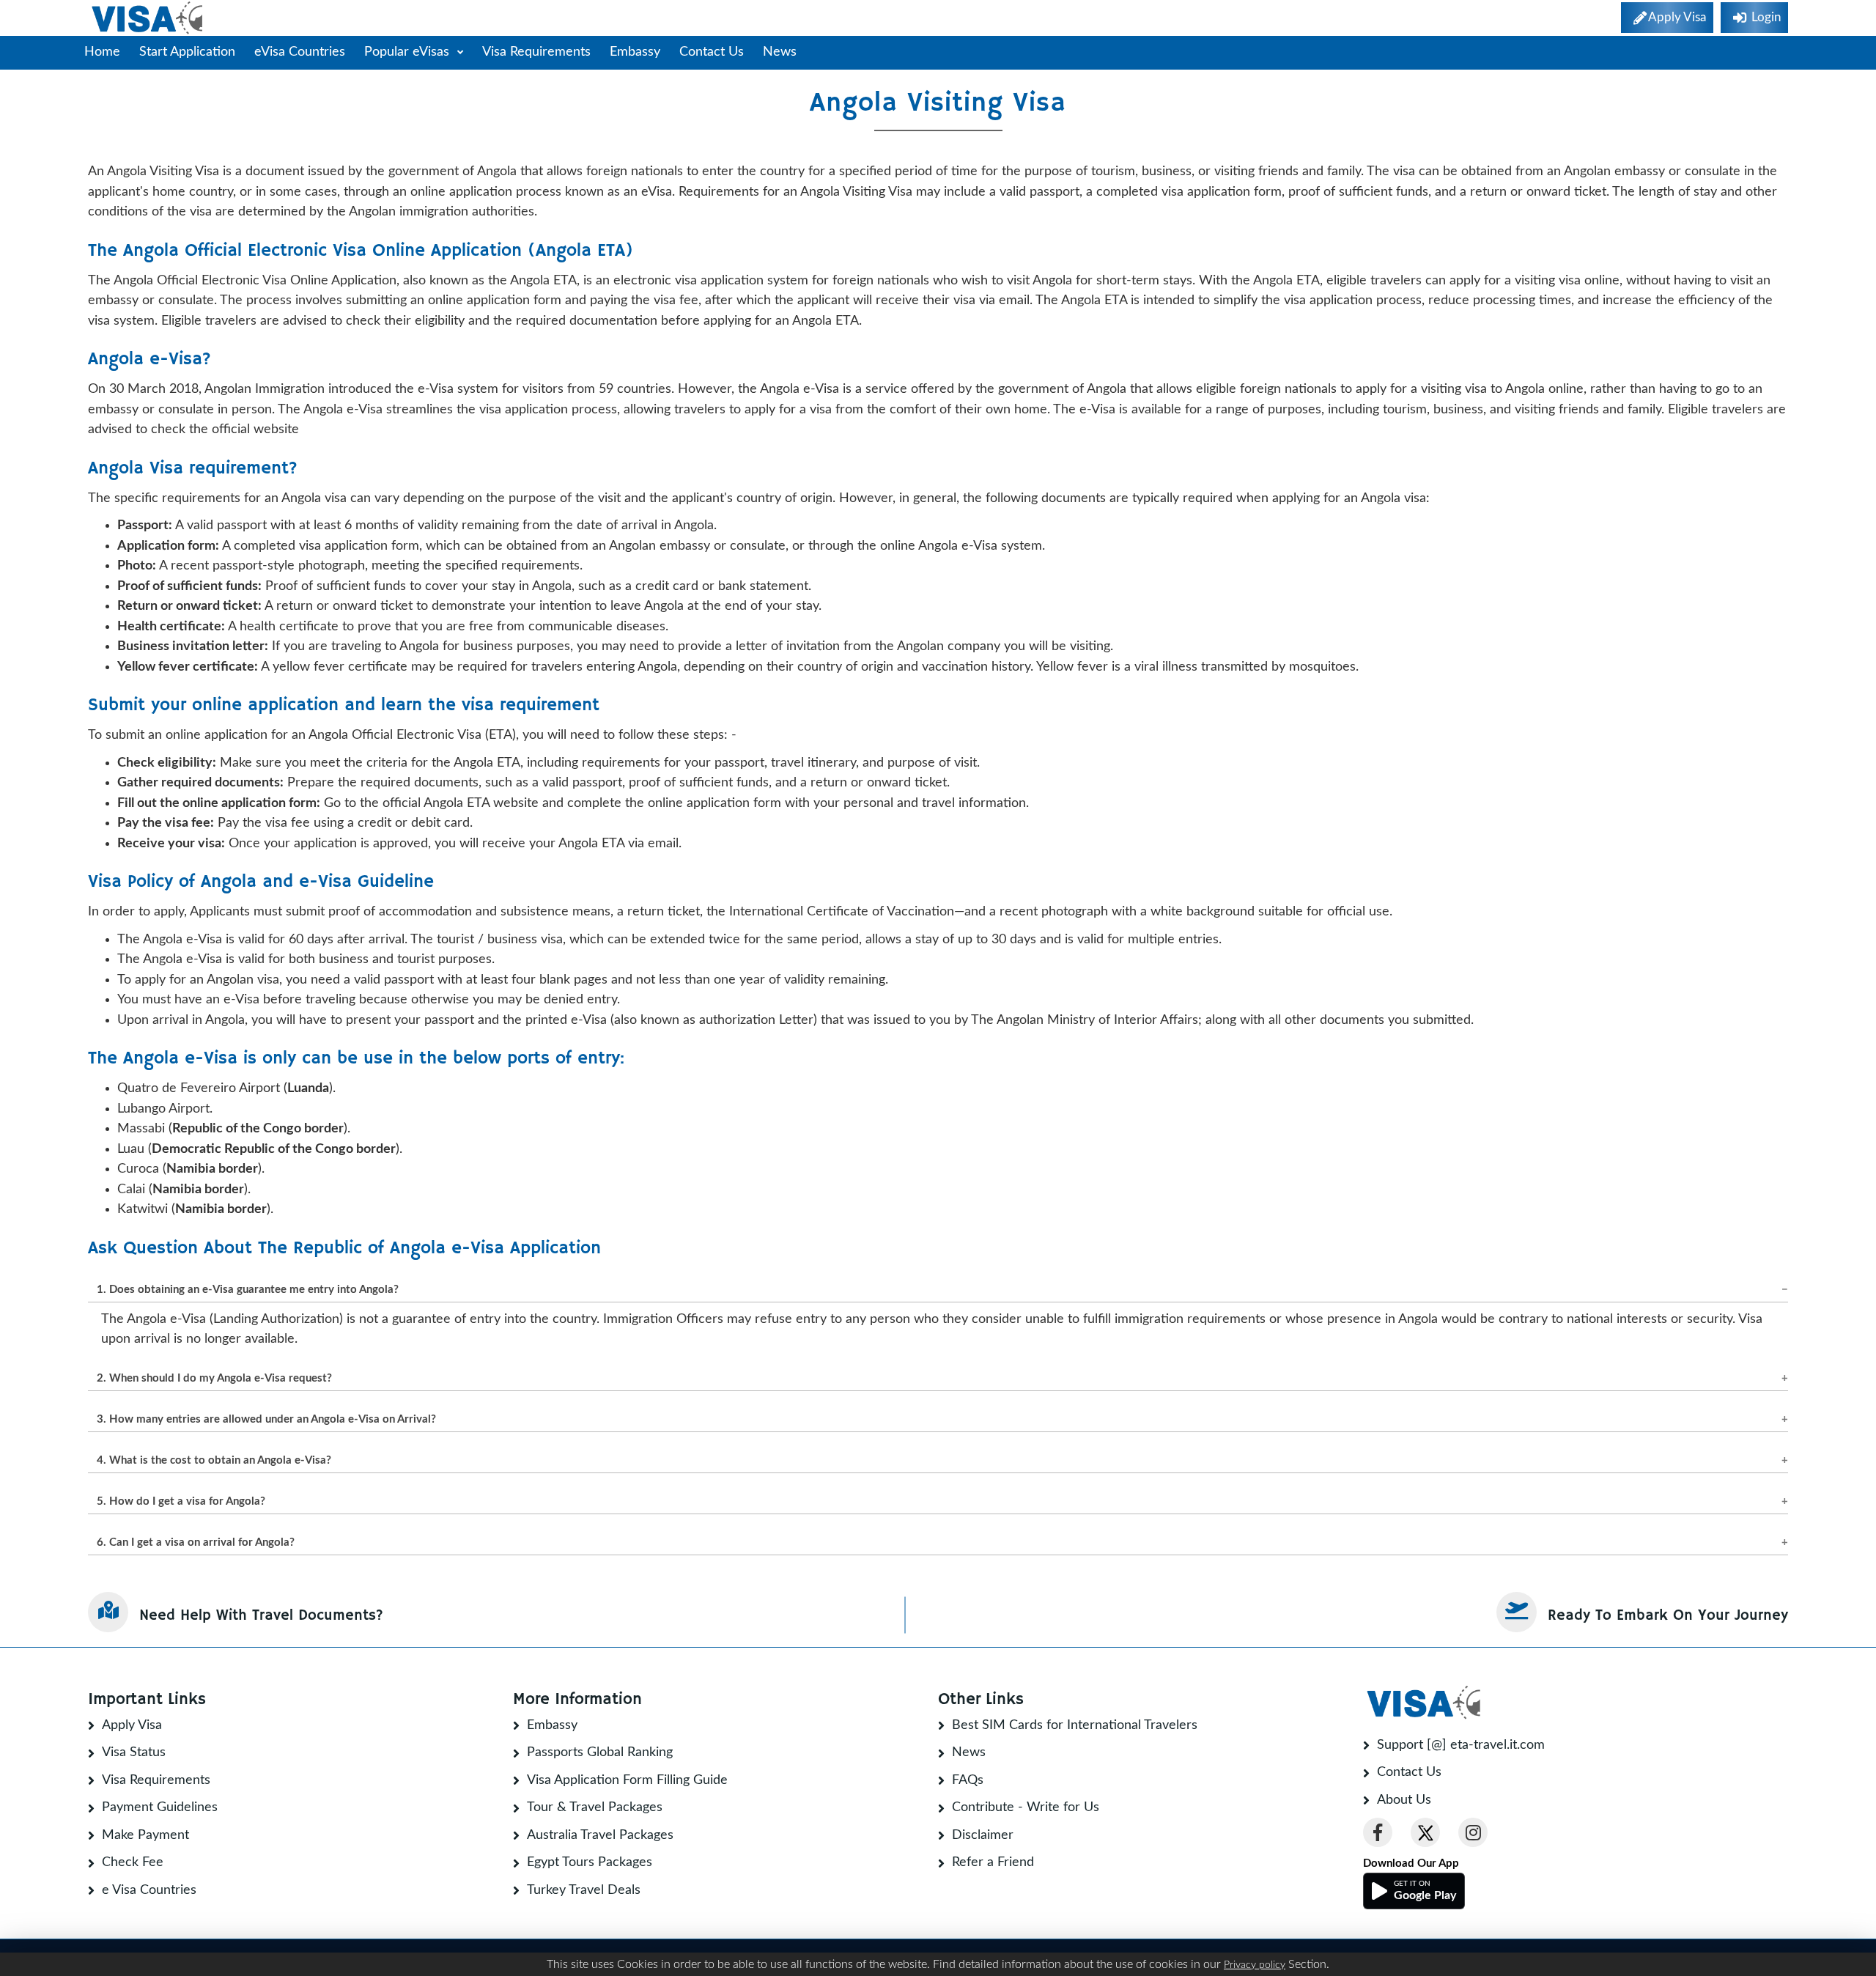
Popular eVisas (409, 52)
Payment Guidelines (160, 1807)
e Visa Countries (149, 1890)
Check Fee (133, 1862)
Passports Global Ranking (600, 1752)
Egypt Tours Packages (590, 1862)
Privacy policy (1255, 1965)
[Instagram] (1473, 1832)
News (780, 52)
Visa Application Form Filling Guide (627, 1780)
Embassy (635, 52)
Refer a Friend (993, 1862)
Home (102, 52)
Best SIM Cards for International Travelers (1075, 1725)
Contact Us (712, 52)
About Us (1404, 1800)
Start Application (187, 52)
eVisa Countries (300, 52)
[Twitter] (1425, 1832)
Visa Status (134, 1752)
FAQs (968, 1780)
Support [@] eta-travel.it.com (1461, 1745)
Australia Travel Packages (600, 1835)
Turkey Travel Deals (584, 1890)
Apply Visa (132, 1725)
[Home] (148, 18)
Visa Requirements (536, 52)
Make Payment (145, 1835)
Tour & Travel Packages (595, 1807)
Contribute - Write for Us (1026, 1807)
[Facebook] (1378, 1832)
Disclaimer (983, 1835)
